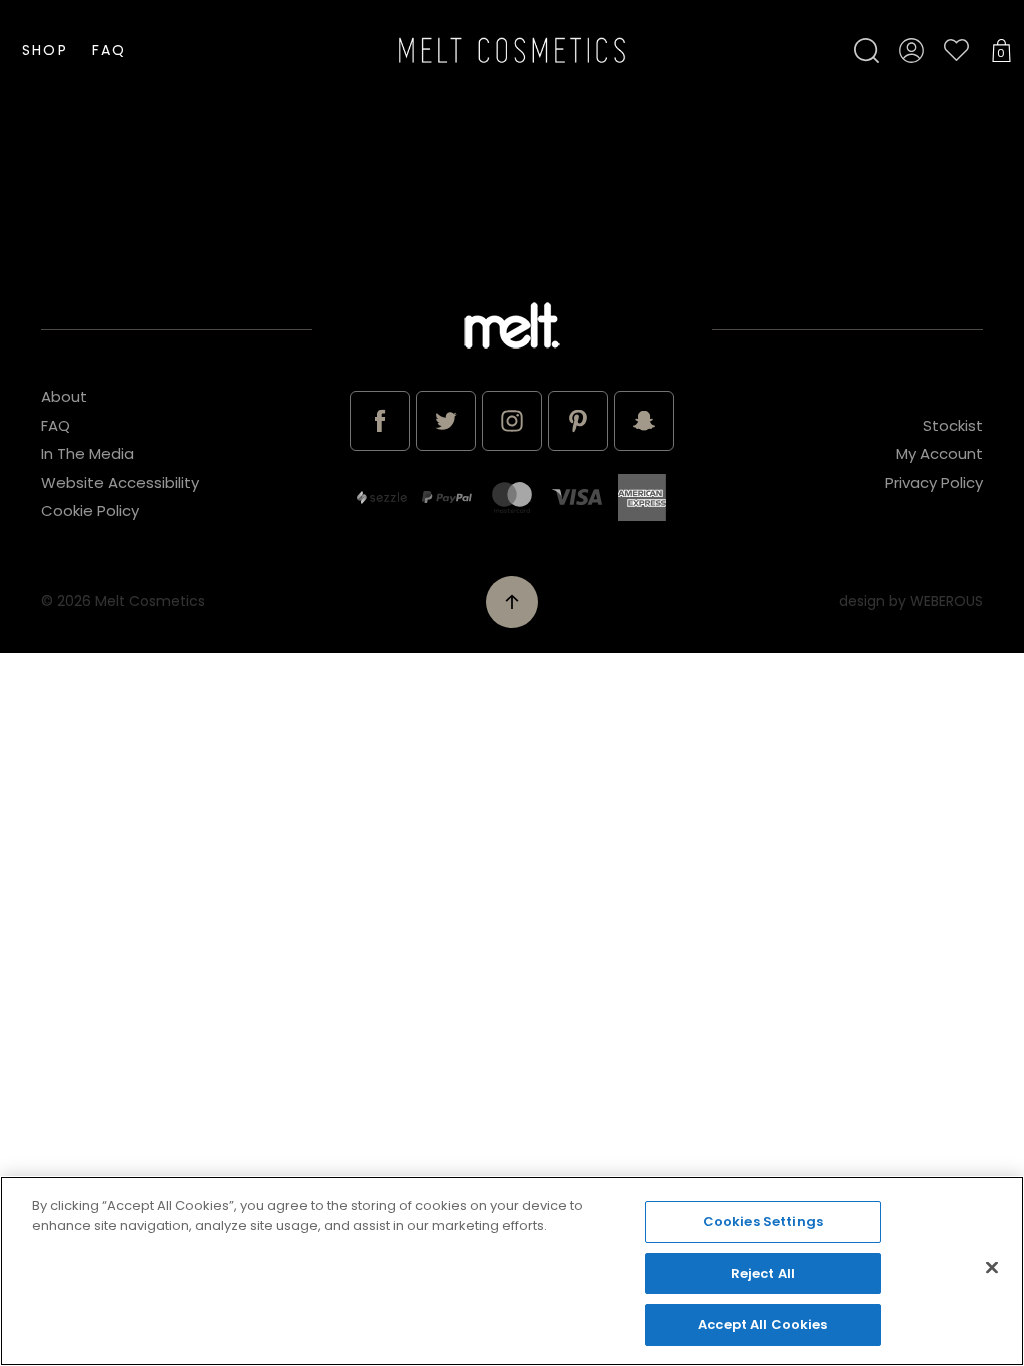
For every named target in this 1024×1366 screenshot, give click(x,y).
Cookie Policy (90, 510)
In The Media (87, 453)
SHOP (44, 50)
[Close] (992, 1268)
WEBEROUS (946, 601)
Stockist (953, 425)
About (64, 396)
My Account (939, 453)
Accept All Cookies (762, 1324)
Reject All (763, 1273)
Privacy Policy (934, 482)
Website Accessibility (120, 482)
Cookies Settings (763, 1221)
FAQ (109, 50)
